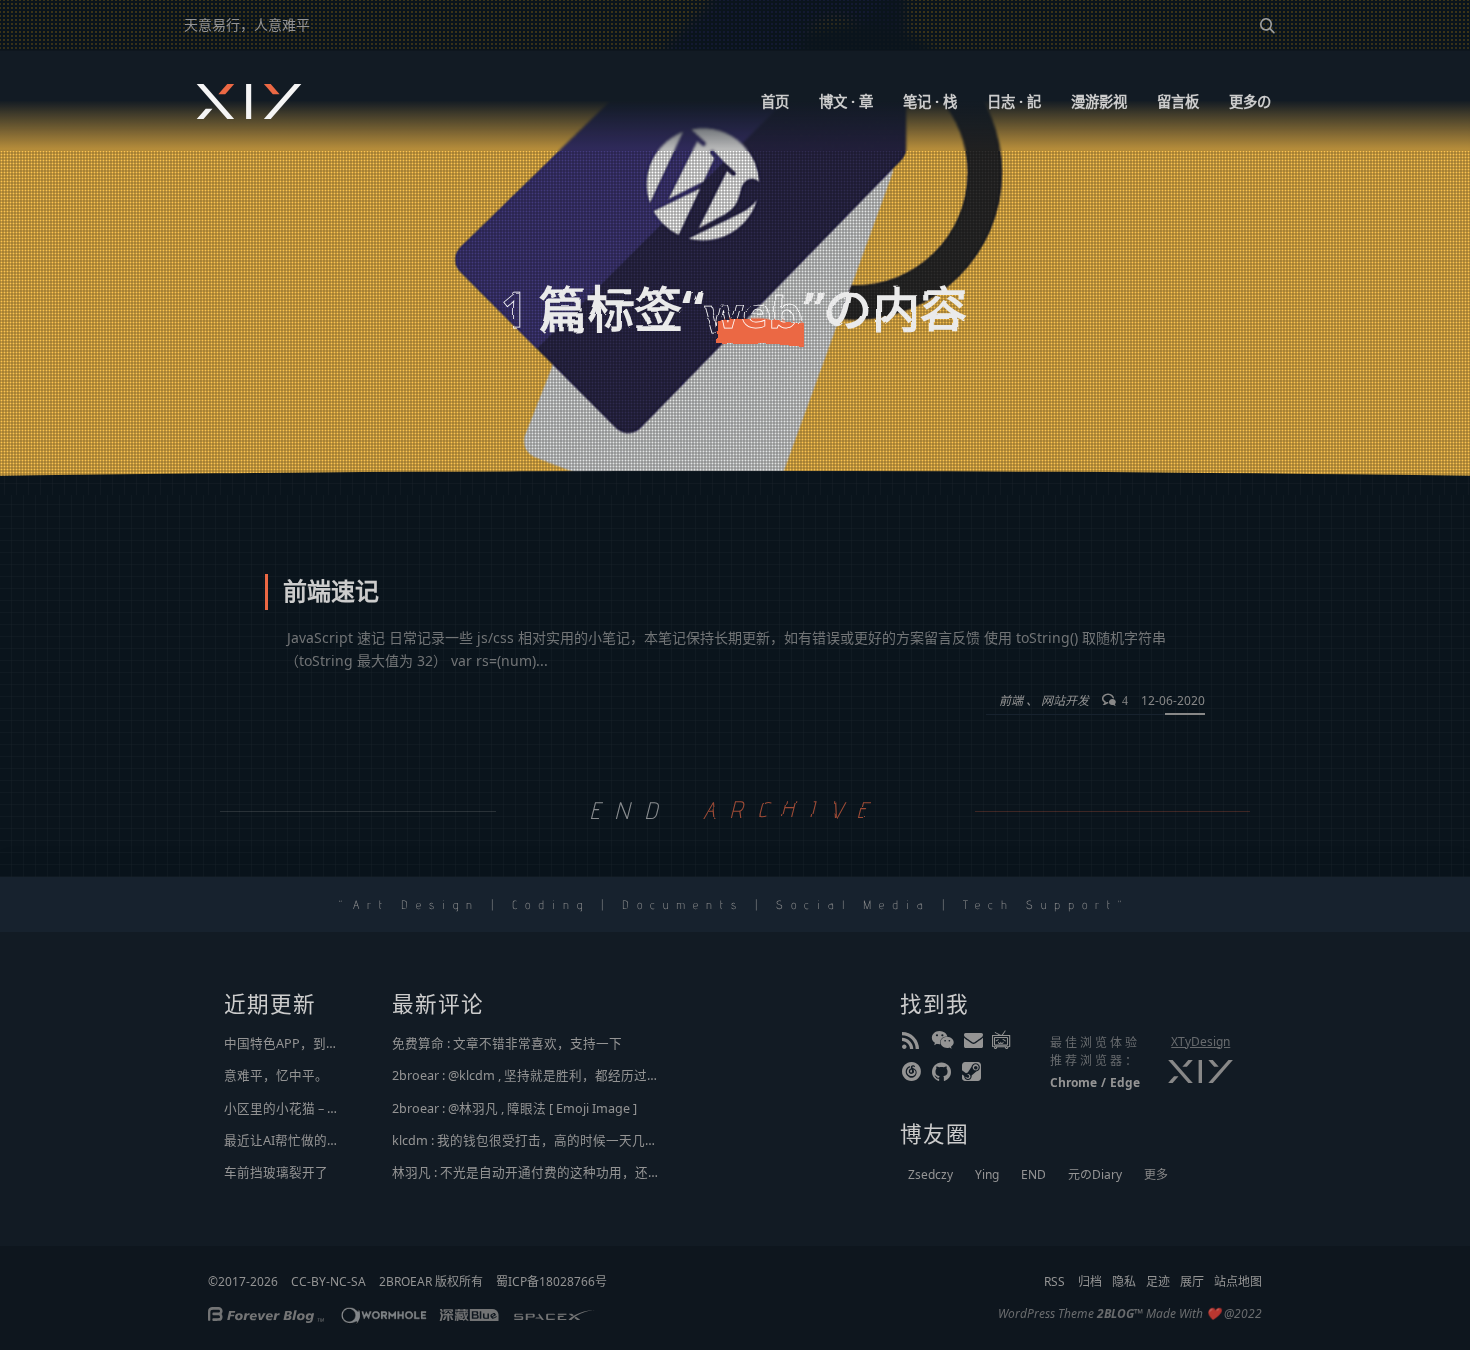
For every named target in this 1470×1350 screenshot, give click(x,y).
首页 (775, 101)
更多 (1156, 1174)
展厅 (1192, 1281)
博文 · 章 (846, 101)
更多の (1250, 101)
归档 (1090, 1281)
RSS (1054, 1281)
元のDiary (1095, 1174)
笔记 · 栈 (930, 101)
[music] (913, 1076)
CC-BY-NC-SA (328, 1281)
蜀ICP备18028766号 (551, 1281)
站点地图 (1238, 1281)
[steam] (973, 1076)
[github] (943, 1076)
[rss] (913, 1044)
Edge (1125, 1082)
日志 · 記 (1014, 101)
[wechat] (943, 1044)
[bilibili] (1003, 1044)
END (1033, 1174)
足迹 (1158, 1281)
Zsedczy (930, 1174)
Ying (987, 1174)
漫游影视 (1099, 101)
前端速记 (331, 593)
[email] (973, 1044)
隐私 (1124, 1281)
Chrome (1073, 1082)
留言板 (1178, 101)
